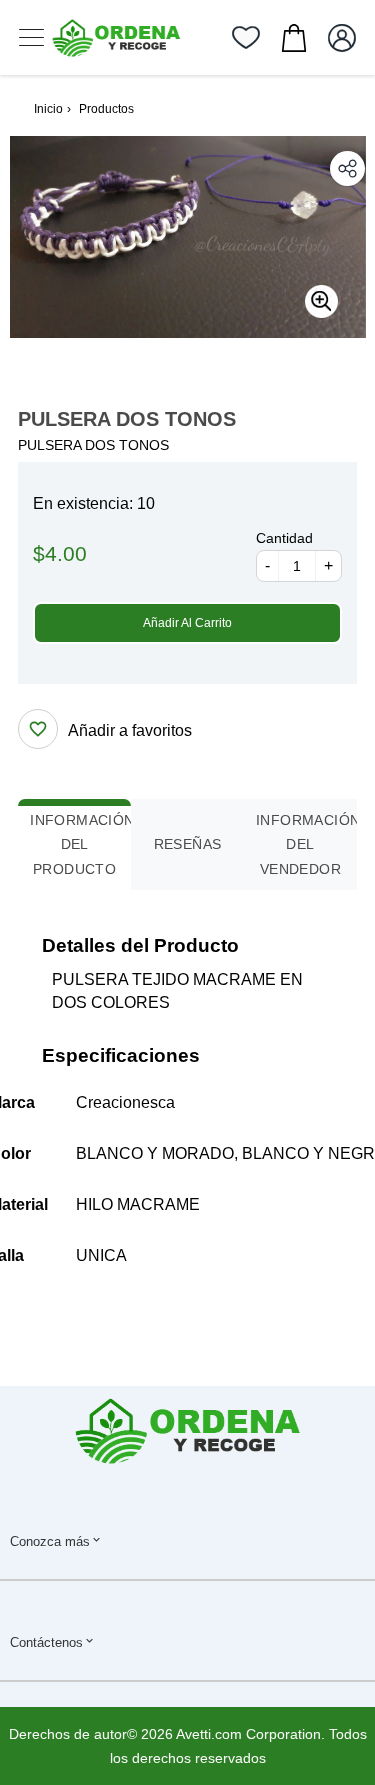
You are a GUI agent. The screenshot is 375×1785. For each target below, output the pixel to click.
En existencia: (83, 503)
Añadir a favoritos (130, 730)
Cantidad (284, 538)
